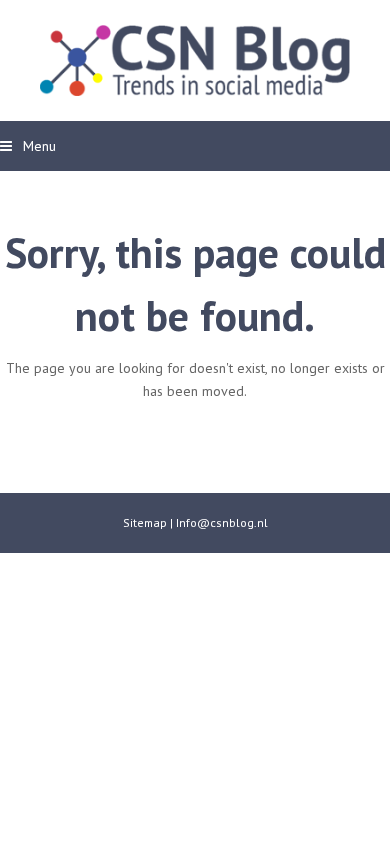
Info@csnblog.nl (222, 522)
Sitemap (145, 522)
